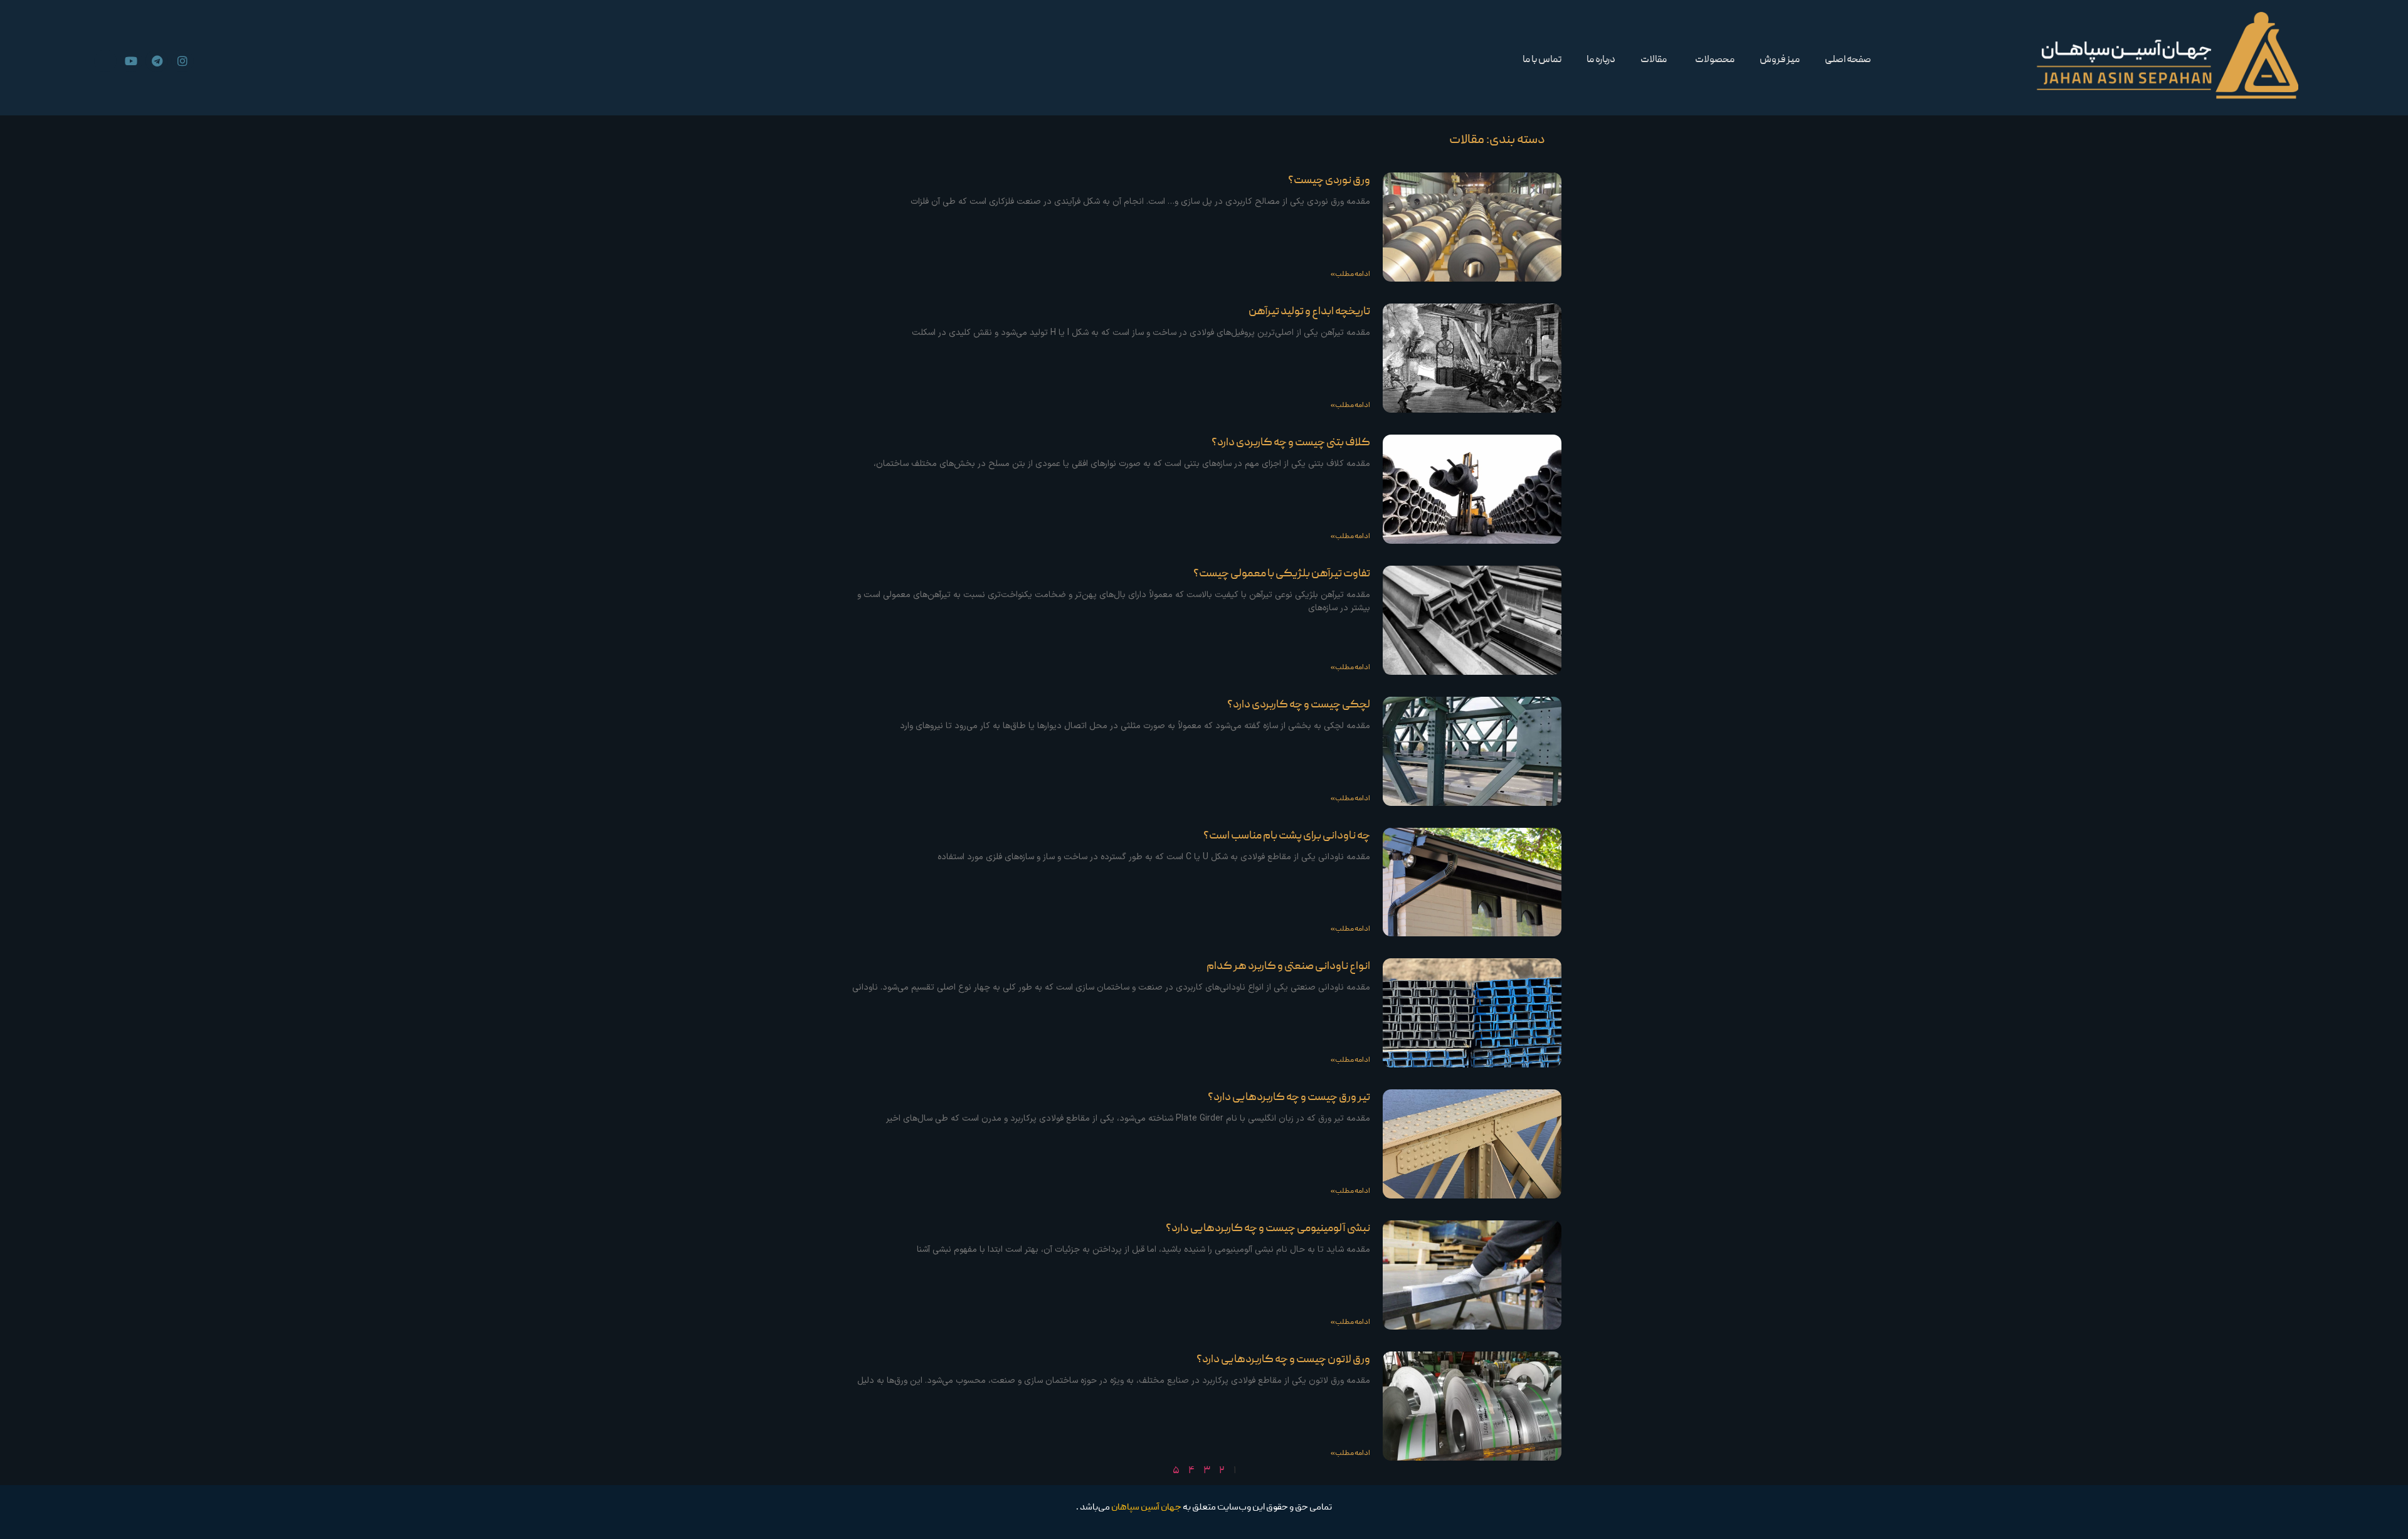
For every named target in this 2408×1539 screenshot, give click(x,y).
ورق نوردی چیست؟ (1329, 181)
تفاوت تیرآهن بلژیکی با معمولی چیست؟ (1282, 574)
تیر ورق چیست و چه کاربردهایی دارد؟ (1289, 1098)
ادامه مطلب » (1350, 274)
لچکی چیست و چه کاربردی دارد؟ (1299, 705)
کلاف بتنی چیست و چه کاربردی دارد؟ (1291, 443)
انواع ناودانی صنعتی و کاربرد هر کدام (1288, 967)
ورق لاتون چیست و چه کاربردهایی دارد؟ (1283, 1360)
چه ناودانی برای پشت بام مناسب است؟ (1287, 836)
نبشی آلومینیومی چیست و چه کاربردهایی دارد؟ (1268, 1229)
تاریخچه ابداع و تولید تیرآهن (1309, 312)
